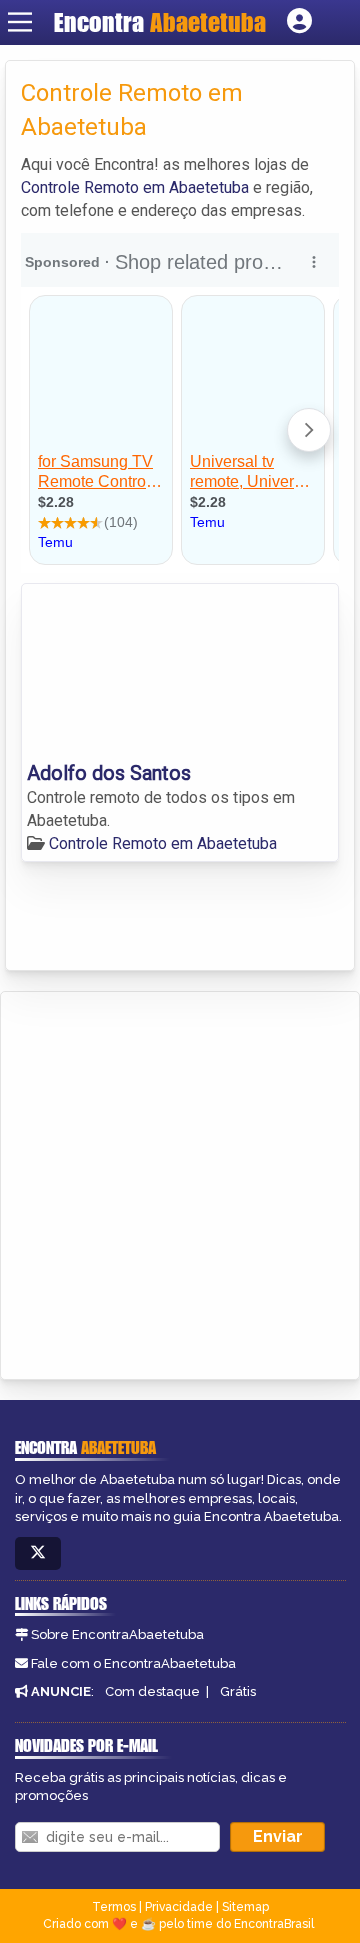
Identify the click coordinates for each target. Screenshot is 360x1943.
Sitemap (245, 1907)
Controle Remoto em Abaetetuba (135, 187)
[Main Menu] (20, 22)
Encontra (160, 22)
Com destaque (152, 1691)
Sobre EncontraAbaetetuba (117, 1634)
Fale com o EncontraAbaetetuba (133, 1663)
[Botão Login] (299, 22)
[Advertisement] (180, 1182)
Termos (114, 1907)
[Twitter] (38, 1553)
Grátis (238, 1691)
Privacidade (179, 1907)
